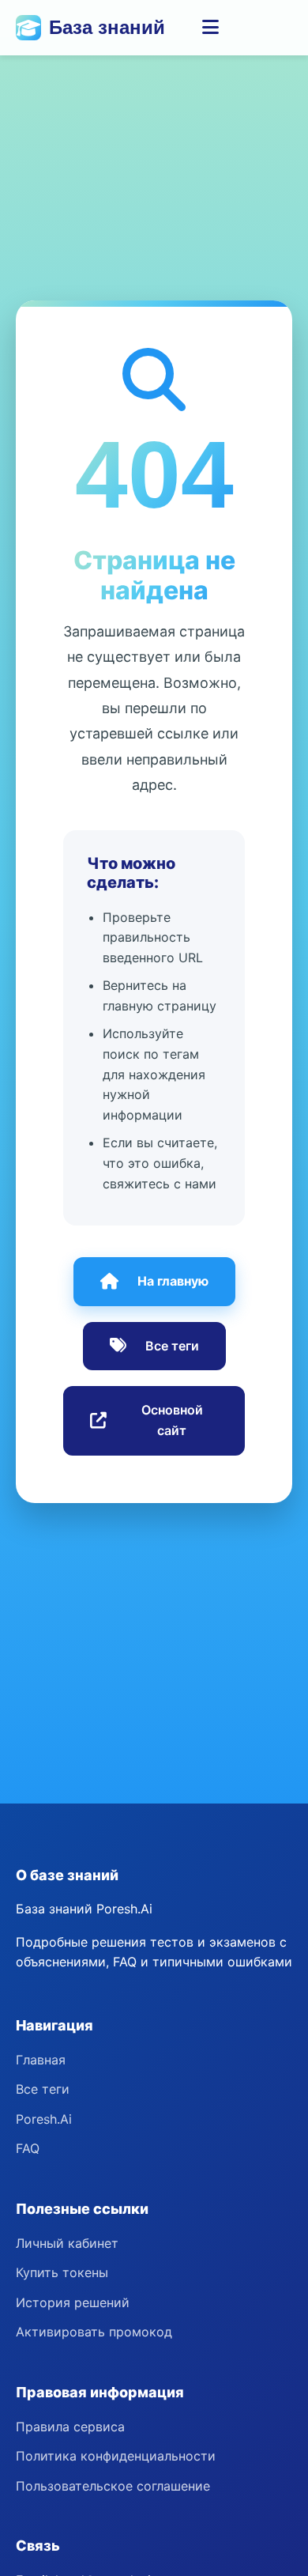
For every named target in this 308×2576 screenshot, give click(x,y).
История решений (73, 2302)
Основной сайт (172, 1420)
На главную (173, 1281)
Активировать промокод (94, 2332)
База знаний (107, 27)
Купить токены (62, 2272)
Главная (41, 2060)
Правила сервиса (70, 2427)
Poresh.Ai (44, 2119)
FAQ (28, 2148)
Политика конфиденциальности (116, 2456)
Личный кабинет (67, 2243)
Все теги (172, 1346)
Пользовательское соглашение (113, 2486)
